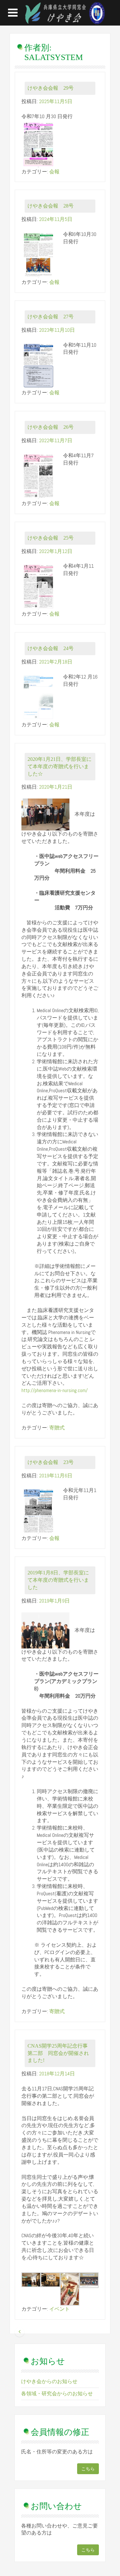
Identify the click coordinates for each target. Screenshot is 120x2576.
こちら (88, 2469)
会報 (54, 172)
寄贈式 (57, 1428)
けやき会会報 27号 (51, 317)
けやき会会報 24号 (51, 648)
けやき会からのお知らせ (49, 2381)
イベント (60, 2309)
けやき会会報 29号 (51, 88)
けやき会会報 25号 (51, 538)
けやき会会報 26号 (51, 427)
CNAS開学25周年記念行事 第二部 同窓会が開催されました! (60, 2053)
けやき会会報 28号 (51, 206)
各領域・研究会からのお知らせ (57, 2394)
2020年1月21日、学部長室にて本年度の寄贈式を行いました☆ (60, 766)
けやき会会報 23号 (51, 1462)
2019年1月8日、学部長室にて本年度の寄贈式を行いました (58, 1580)
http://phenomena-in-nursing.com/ (55, 1390)
